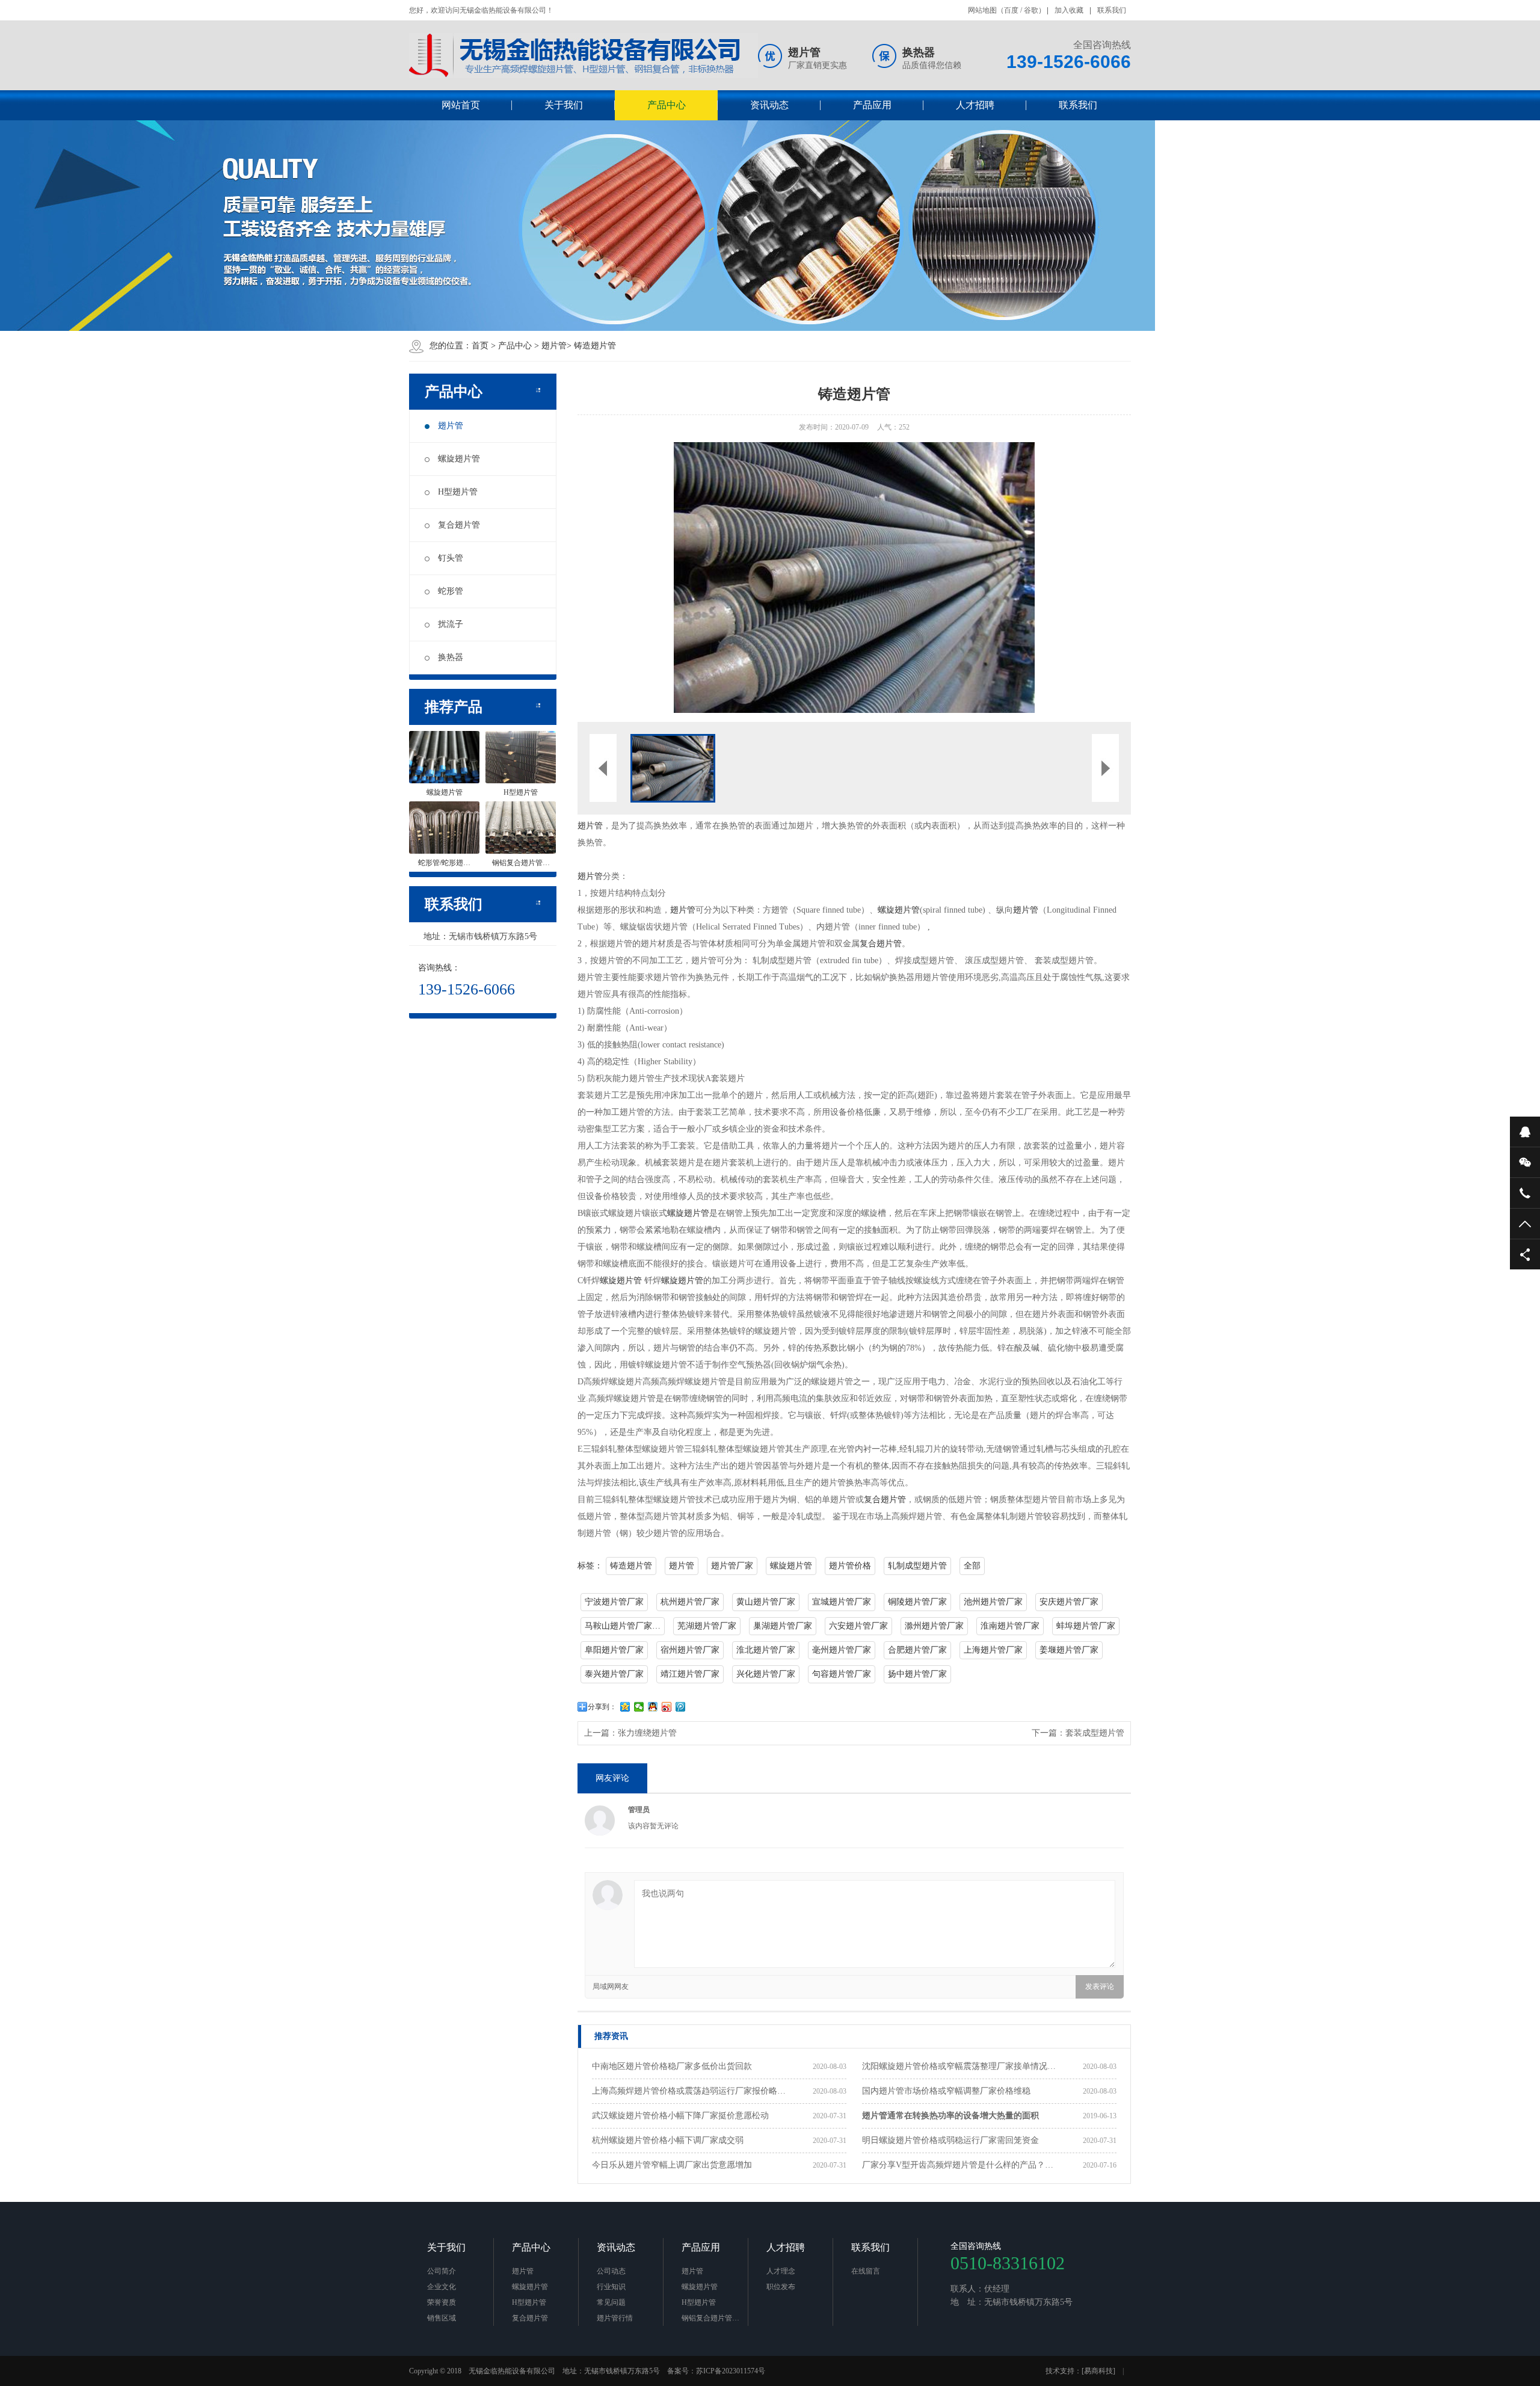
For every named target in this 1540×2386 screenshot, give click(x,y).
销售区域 (442, 2318)
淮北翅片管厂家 (766, 1650)
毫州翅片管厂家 (842, 1650)
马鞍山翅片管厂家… (623, 1626)
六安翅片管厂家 (858, 1626)
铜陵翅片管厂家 (917, 1602)
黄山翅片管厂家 (766, 1602)
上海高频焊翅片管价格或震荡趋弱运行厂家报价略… (689, 2091)
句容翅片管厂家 (842, 1674)
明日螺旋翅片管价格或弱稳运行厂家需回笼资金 (950, 2140)
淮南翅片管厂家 (1010, 1626)
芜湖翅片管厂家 (707, 1626)
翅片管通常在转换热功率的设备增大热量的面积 (950, 2116)
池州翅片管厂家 (993, 1602)
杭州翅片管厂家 (690, 1602)
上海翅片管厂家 (993, 1650)
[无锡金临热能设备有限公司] (584, 56)
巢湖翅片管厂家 (783, 1626)
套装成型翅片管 (1095, 1733)
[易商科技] (1098, 2371)
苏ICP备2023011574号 (731, 2371)
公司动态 (611, 2271)
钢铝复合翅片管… (710, 2318)
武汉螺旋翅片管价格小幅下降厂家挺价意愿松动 (680, 2116)
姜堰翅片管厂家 (1069, 1650)
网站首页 (461, 105)
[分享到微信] (639, 1707)
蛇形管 (451, 591)
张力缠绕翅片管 (647, 1733)
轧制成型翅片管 (917, 1566)
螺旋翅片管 (459, 459)
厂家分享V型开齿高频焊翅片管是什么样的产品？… (958, 2165)
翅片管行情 (615, 2318)
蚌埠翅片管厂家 (1086, 1626)
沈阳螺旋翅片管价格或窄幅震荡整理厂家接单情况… (959, 2066)
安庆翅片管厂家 (1069, 1602)
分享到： (602, 1707)
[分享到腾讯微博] (681, 1707)
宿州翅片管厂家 (690, 1650)
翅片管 (554, 346)
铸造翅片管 (595, 346)
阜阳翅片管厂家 (614, 1650)
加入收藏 (1069, 10)
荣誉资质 (442, 2302)
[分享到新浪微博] (667, 1707)
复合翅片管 (459, 525)
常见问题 (611, 2302)
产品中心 (667, 105)
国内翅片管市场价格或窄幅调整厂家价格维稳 (946, 2091)
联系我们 (1112, 10)
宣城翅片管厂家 (842, 1602)
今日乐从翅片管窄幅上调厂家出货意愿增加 (672, 2165)
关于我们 (564, 105)
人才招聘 (975, 105)
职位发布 (781, 2287)
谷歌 (1031, 10)
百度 (1011, 10)
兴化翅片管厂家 (766, 1674)
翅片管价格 (850, 1566)
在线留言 (866, 2271)
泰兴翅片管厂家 (614, 1674)
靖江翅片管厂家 (690, 1674)
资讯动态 (769, 105)
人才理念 (781, 2271)
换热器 (451, 657)
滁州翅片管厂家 (934, 1626)
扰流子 (451, 624)
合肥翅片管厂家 (917, 1650)
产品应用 (872, 105)
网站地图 (982, 10)
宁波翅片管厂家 (614, 1602)
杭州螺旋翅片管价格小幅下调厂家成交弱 (668, 2140)
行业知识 (611, 2287)
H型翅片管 (458, 492)
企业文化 (442, 2287)
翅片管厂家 (732, 1566)
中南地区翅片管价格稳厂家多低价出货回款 (672, 2066)
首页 (480, 346)
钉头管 (451, 558)
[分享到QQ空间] (625, 1707)
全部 (972, 1566)
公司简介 (442, 2271)
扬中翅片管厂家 (917, 1674)
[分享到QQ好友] (653, 1707)
